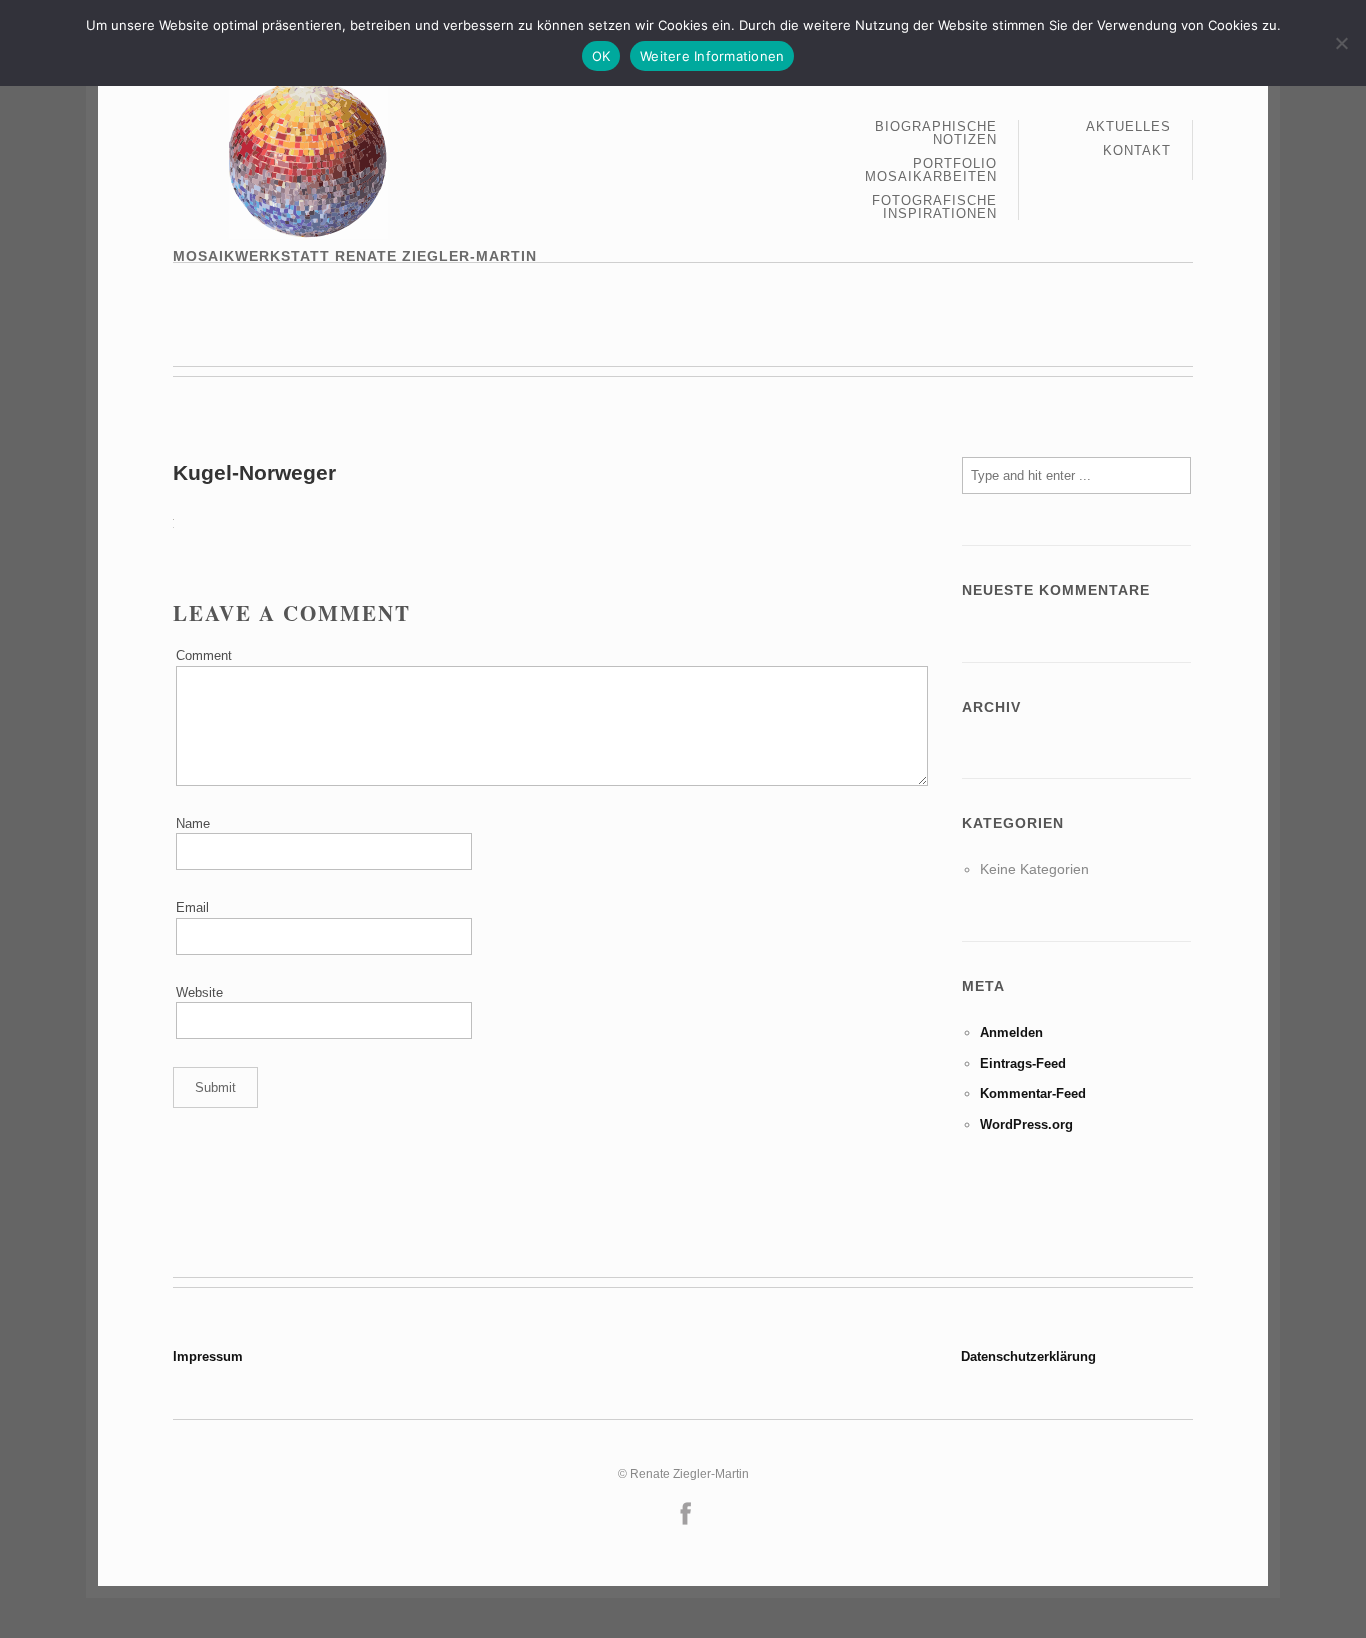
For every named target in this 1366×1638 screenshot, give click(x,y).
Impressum (208, 1356)
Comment (204, 655)
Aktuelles (1128, 127)
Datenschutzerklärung (1028, 1356)
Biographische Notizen (936, 133)
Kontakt (1137, 150)
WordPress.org (1026, 1124)
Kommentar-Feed (1033, 1093)
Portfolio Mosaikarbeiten (931, 170)
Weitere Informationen (712, 56)
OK (601, 56)
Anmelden (1011, 1032)
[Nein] (1341, 43)
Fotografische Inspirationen (934, 207)
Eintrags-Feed (1023, 1063)
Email (192, 907)
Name (193, 823)
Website (199, 992)
